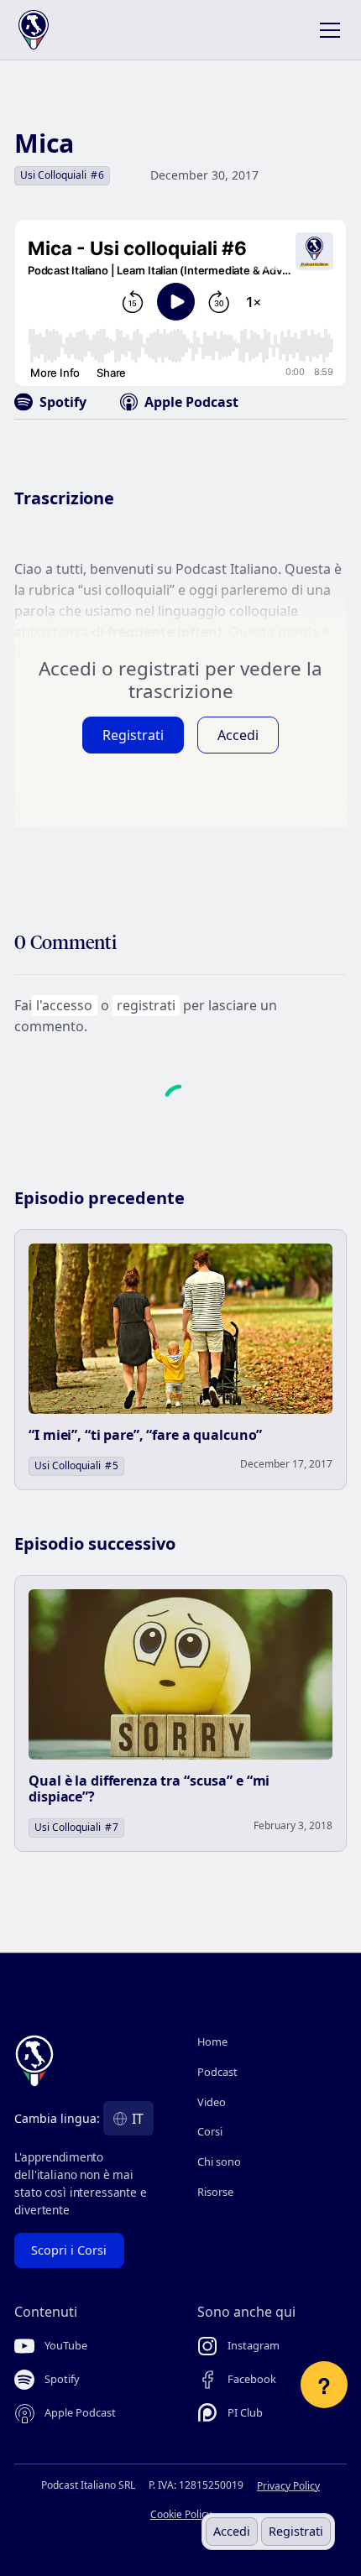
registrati (146, 1005)
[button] (327, 30)
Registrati (296, 2531)
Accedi (232, 2531)
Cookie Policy (181, 2514)
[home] (50, 30)
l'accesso (64, 1005)
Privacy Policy (288, 2486)
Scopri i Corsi (69, 2250)
